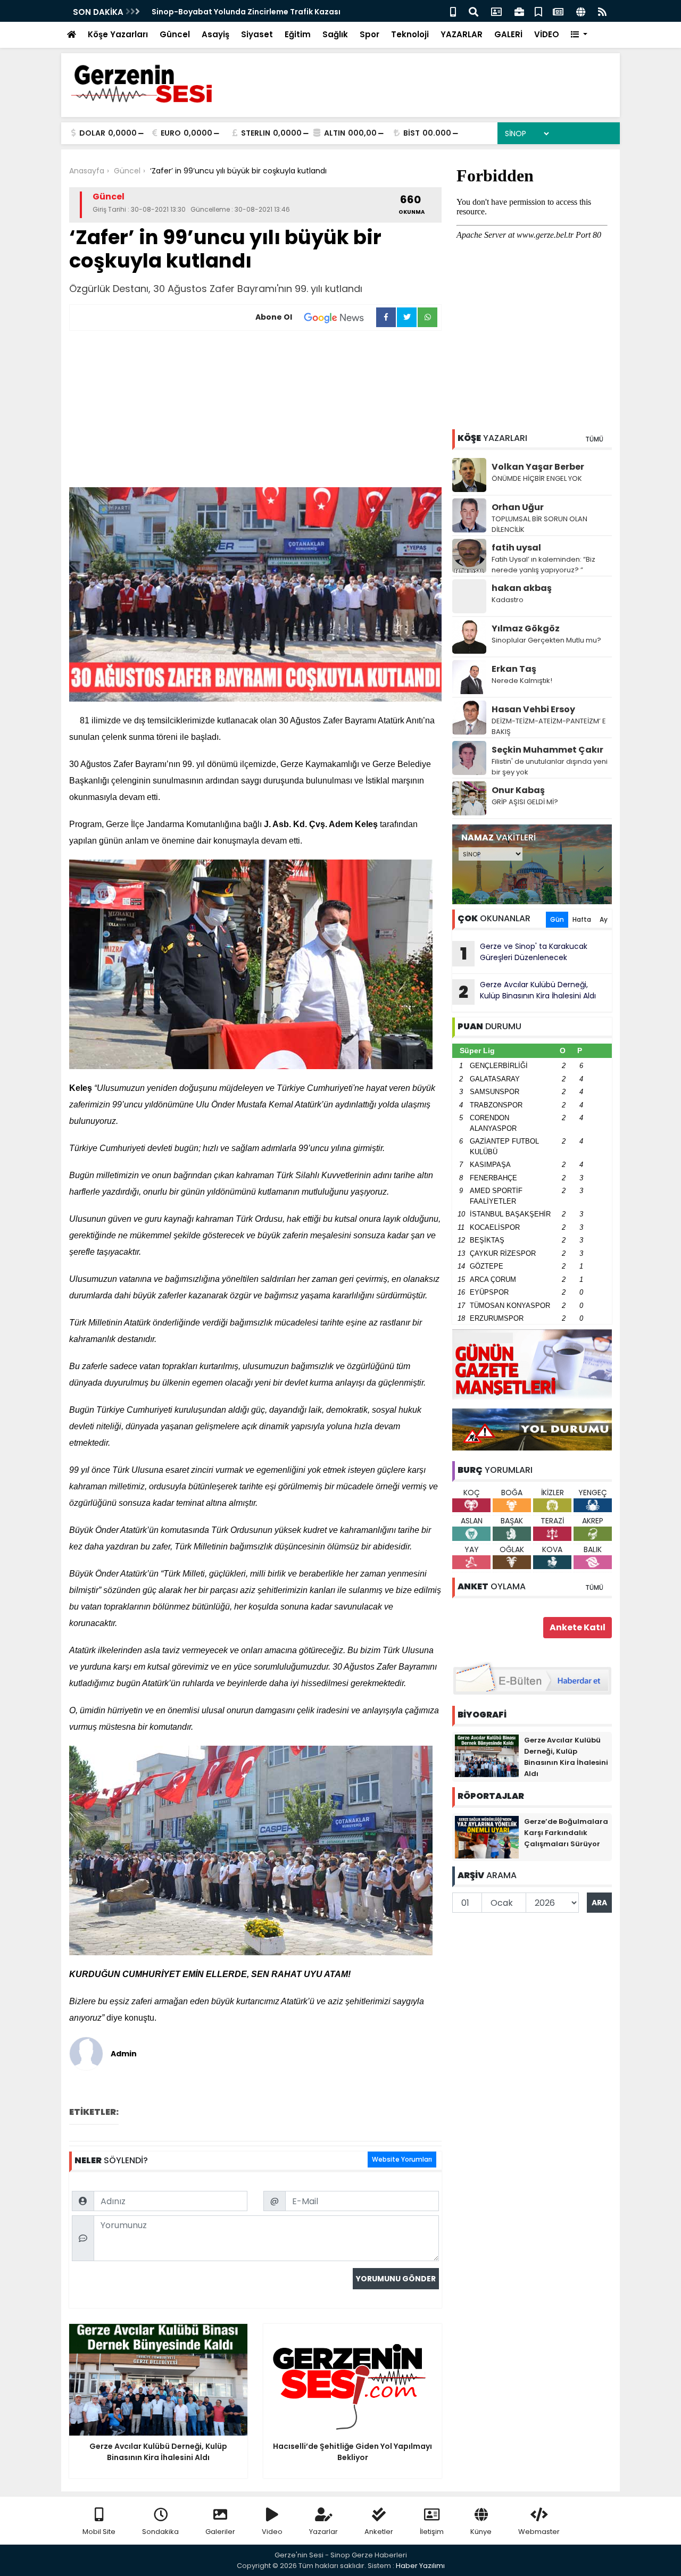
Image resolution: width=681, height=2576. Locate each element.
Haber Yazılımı (420, 2566)
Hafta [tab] (582, 919)
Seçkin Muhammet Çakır (547, 750)
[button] (579, 35)
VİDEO (547, 34)
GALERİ (508, 34)
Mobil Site (99, 2532)
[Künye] (581, 11)
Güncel (175, 34)
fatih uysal (516, 548)
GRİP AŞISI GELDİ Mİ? (525, 802)
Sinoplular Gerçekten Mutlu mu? (546, 640)
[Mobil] (453, 11)
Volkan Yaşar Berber (538, 467)
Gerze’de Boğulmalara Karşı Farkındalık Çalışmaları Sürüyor (566, 1833)
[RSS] (602, 11)
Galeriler (220, 2532)
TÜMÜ (594, 439)
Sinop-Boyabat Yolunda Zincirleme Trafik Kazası (246, 12)
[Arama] (474, 11)
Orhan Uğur (518, 507)
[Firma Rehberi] (519, 11)
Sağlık (335, 34)
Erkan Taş (514, 669)
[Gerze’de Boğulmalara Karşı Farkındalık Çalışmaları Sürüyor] (487, 1837)
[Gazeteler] (558, 11)
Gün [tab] (557, 919)
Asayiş (215, 34)
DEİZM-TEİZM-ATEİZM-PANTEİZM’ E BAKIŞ (549, 726)
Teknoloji (410, 34)
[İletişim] (496, 11)
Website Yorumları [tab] (402, 2159)
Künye (481, 2532)
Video (272, 2532)
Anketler (379, 2532)
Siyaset (257, 34)
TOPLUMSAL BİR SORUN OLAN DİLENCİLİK (539, 524)
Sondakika (160, 2532)
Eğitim (298, 34)
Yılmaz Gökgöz (526, 628)
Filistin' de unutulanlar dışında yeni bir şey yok (550, 767)
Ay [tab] (604, 919)
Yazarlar (323, 2532)
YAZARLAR (462, 34)
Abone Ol (274, 317)
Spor (369, 34)
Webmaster (539, 2532)
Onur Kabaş (518, 790)
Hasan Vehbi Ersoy (533, 709)
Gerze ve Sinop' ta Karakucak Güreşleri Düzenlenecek (524, 953)
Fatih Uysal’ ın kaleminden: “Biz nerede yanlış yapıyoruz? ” (543, 565)
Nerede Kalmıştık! (522, 681)
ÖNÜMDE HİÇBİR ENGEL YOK (537, 478)
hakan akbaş (522, 588)
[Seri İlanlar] (538, 11)
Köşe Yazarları (118, 34)
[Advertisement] (255, 411)
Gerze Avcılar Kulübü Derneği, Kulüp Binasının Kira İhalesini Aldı (527, 991)
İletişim (432, 2532)
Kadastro (508, 600)
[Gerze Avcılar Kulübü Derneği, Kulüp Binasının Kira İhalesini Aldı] (487, 1755)
